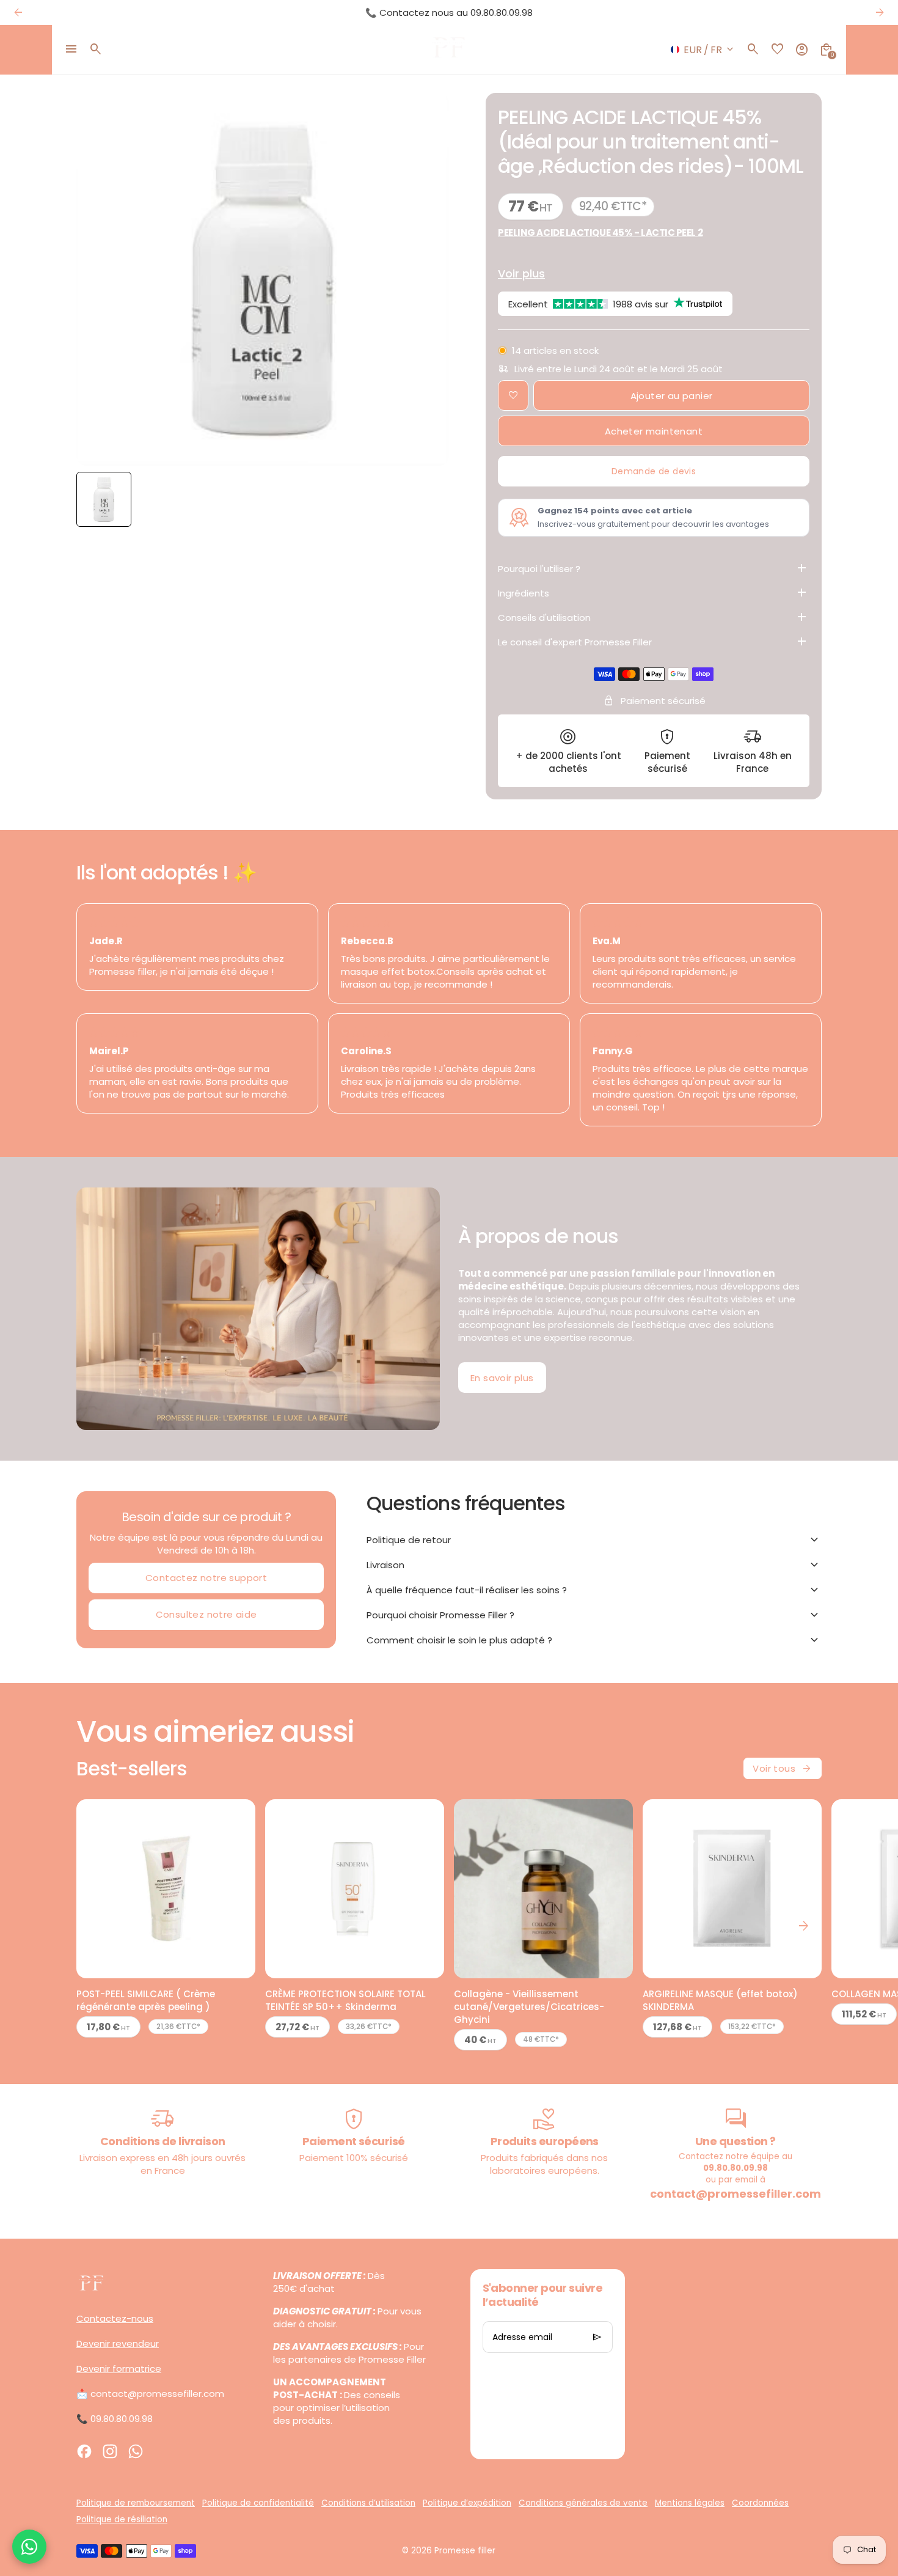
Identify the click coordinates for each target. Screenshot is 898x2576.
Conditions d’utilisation (368, 2503)
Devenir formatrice (119, 2369)
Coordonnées (760, 2503)
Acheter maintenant (654, 431)
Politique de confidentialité (258, 2503)
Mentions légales (690, 2503)
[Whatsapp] (136, 2451)
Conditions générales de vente (583, 2503)
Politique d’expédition (467, 2503)
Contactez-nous (115, 2318)
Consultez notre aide (206, 1614)
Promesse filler (465, 2551)
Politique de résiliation (122, 2519)
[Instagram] (110, 2451)
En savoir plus (502, 1378)
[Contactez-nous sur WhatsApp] (29, 2547)
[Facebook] (84, 2451)
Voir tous (783, 1769)
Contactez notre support (206, 1578)
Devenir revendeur (118, 2343)
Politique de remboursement (136, 2503)
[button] (104, 499)
